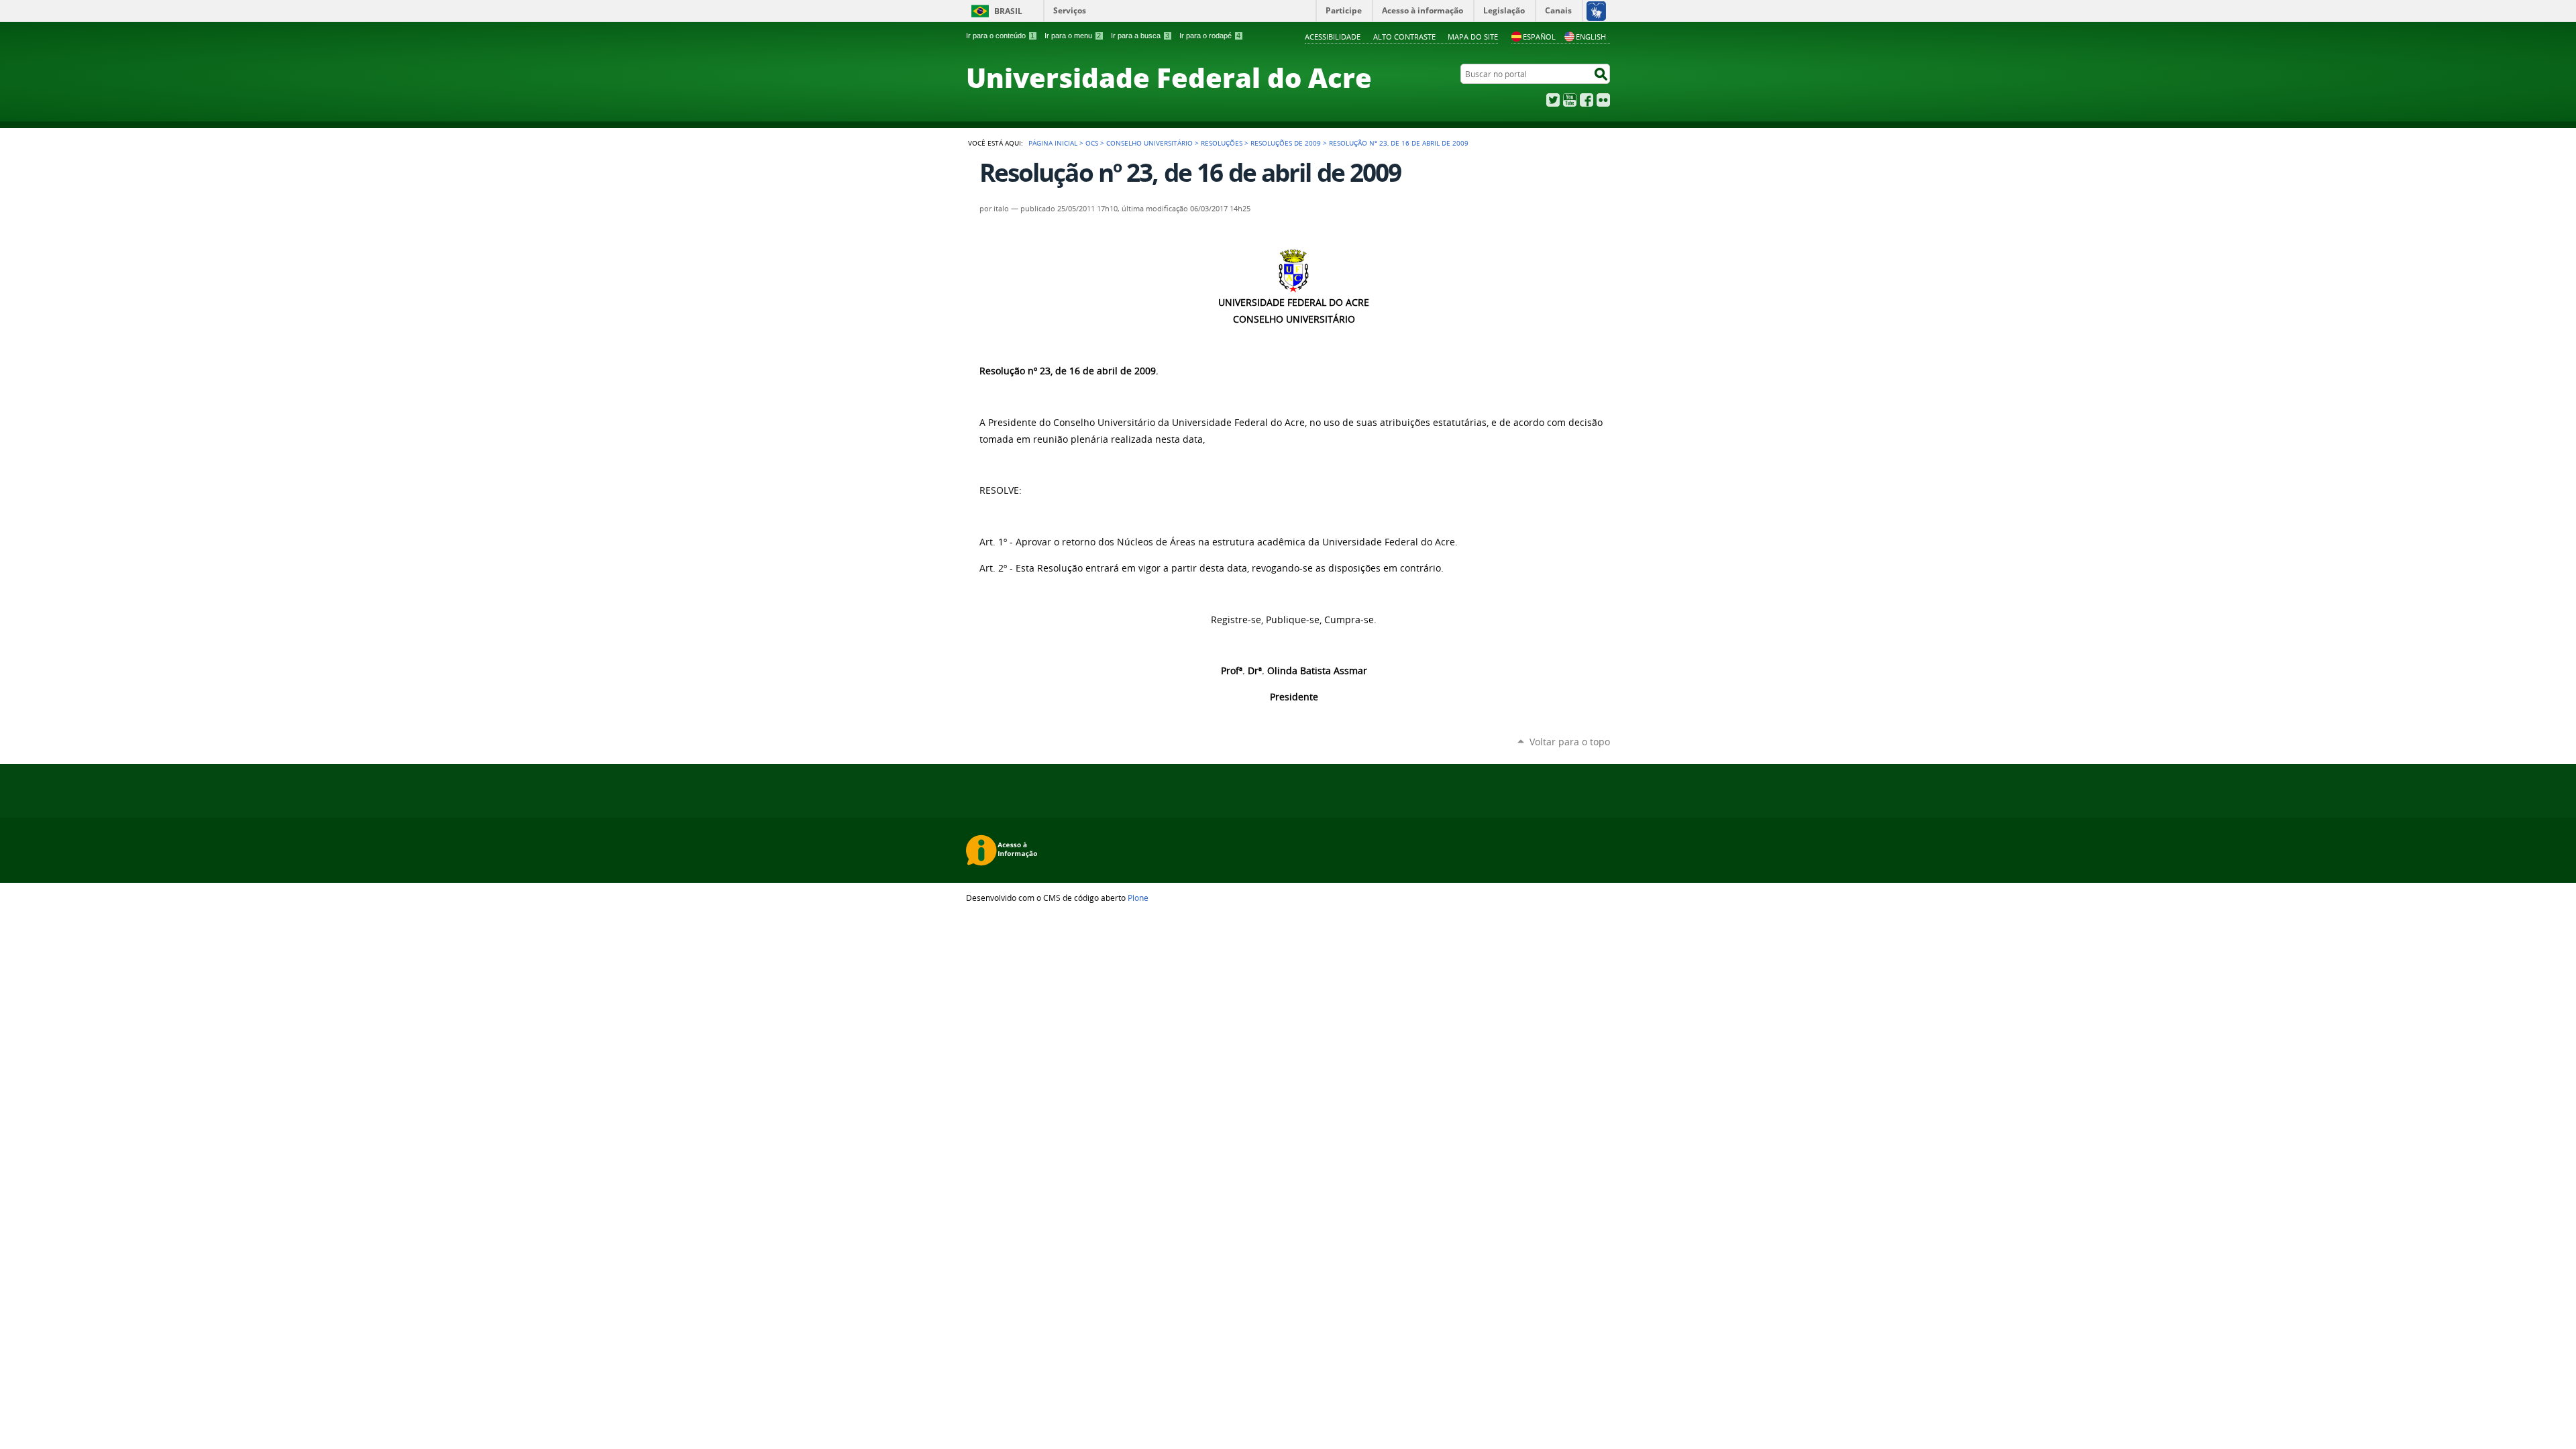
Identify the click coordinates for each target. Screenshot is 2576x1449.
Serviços (1070, 10)
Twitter (1553, 100)
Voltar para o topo (1570, 742)
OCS (1092, 143)
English (1591, 37)
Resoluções (1222, 143)
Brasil (1008, 11)
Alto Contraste (1404, 37)
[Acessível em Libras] (1596, 11)
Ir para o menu (1073, 36)
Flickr (1603, 100)
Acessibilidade (1333, 37)
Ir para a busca (1140, 36)
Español (1539, 37)
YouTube (1570, 100)
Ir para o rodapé (1210, 36)
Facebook (1587, 100)
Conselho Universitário (1149, 143)
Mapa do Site (1473, 37)
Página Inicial (1053, 143)
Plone (1138, 898)
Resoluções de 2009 (1286, 143)
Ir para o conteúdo (1000, 36)
